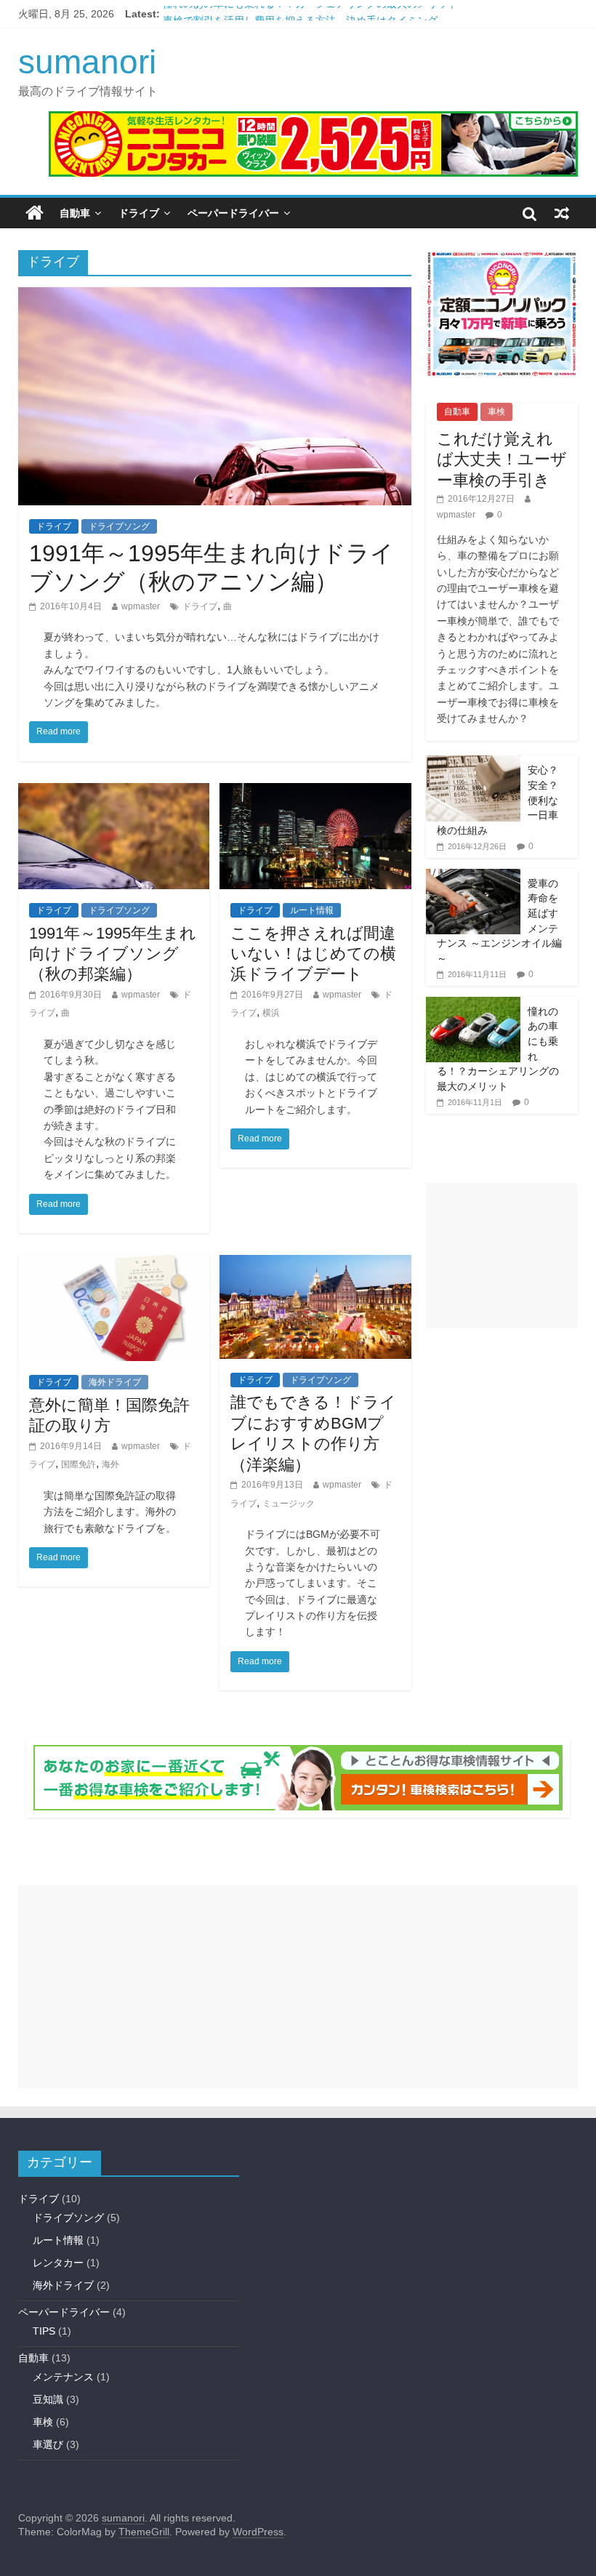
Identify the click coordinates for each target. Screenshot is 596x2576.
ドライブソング (119, 526)
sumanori (87, 62)
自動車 (75, 213)
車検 (496, 412)
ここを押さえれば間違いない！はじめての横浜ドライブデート (313, 954)
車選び (48, 2444)
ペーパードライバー (233, 213)
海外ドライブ (115, 1382)
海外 (110, 1464)
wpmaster (141, 606)
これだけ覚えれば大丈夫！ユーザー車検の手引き (502, 460)
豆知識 (48, 2399)
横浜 (271, 1013)
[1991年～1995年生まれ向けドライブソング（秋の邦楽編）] (114, 792)
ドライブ (139, 213)
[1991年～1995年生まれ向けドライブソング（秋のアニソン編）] (215, 296)
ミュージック (289, 1504)
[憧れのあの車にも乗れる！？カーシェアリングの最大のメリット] (473, 1005)
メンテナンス (63, 2377)
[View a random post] (562, 213)
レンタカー (58, 2263)
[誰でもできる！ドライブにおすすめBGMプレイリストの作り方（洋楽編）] (315, 1264)
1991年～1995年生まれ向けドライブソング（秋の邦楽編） (113, 954)
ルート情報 (312, 910)
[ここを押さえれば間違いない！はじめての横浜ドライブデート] (315, 792)
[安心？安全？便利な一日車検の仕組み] (473, 763)
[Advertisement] (502, 1256)
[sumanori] (35, 213)
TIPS (44, 2331)
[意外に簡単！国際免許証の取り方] (114, 1264)
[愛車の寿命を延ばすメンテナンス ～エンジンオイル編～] (473, 877)
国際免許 (78, 1464)
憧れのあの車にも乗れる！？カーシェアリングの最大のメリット (310, 14)
